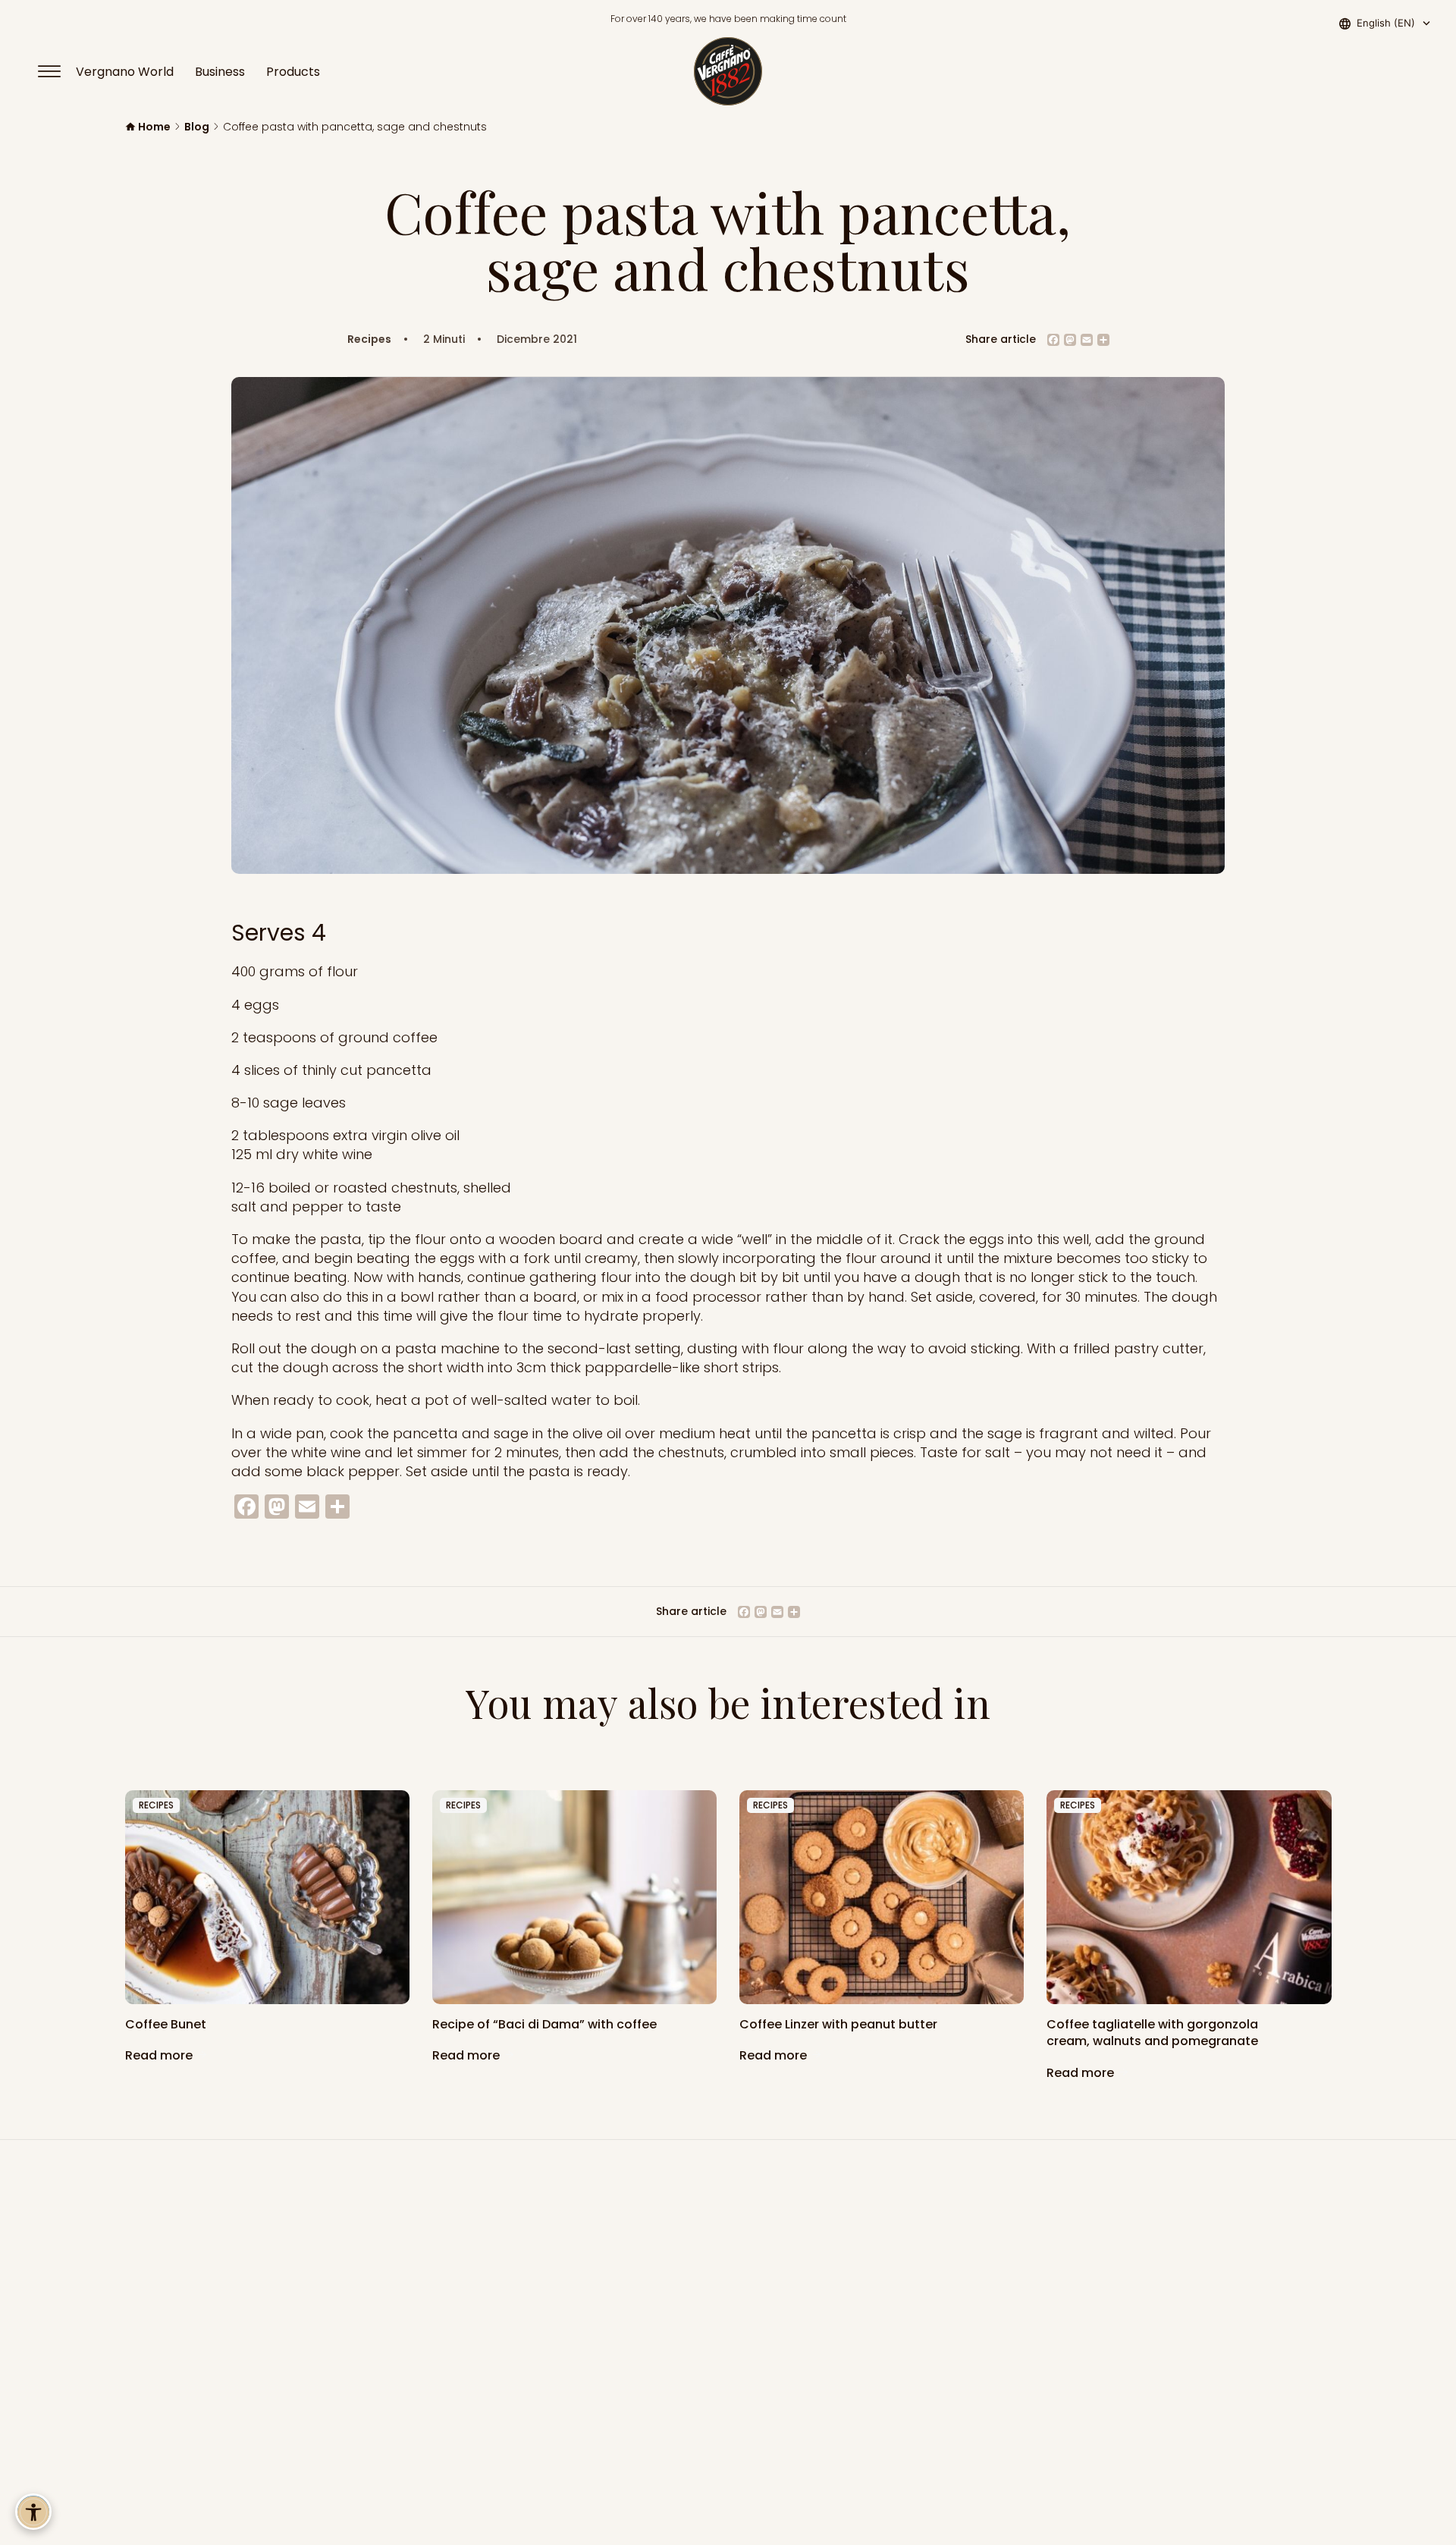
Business (220, 72)
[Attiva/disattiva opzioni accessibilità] (33, 2512)
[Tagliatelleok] (1189, 1897)
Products (293, 72)
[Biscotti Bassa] (882, 1897)
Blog (197, 127)
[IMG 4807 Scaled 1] (267, 1897)
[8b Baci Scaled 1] (574, 1897)
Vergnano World (125, 72)
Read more (160, 2055)
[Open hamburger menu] (56, 71)
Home (154, 127)
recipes (156, 1805)
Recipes (369, 339)
